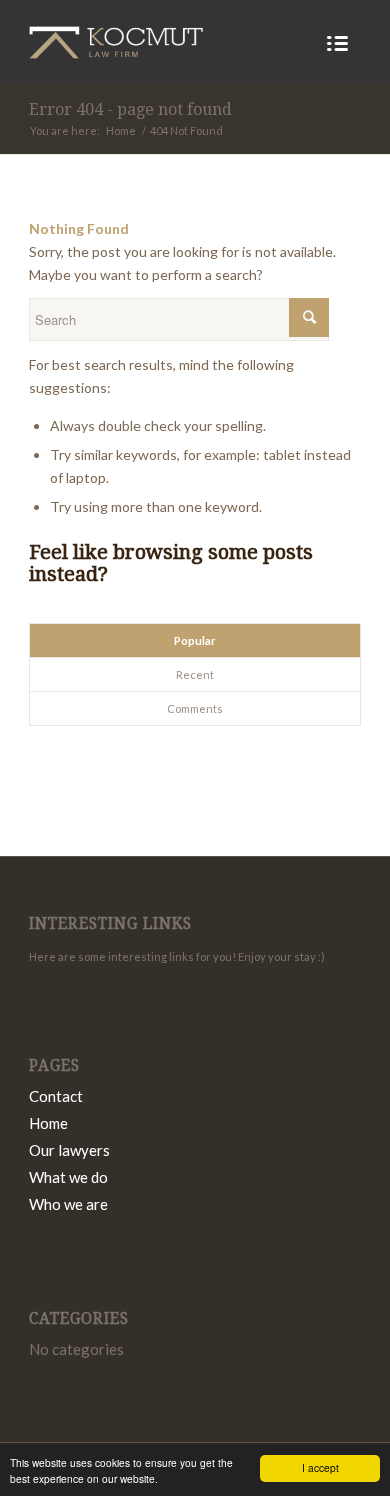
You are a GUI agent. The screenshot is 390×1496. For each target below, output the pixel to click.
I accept (320, 1467)
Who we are (68, 1204)
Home (121, 130)
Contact (56, 1096)
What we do (68, 1177)
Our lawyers (69, 1150)
